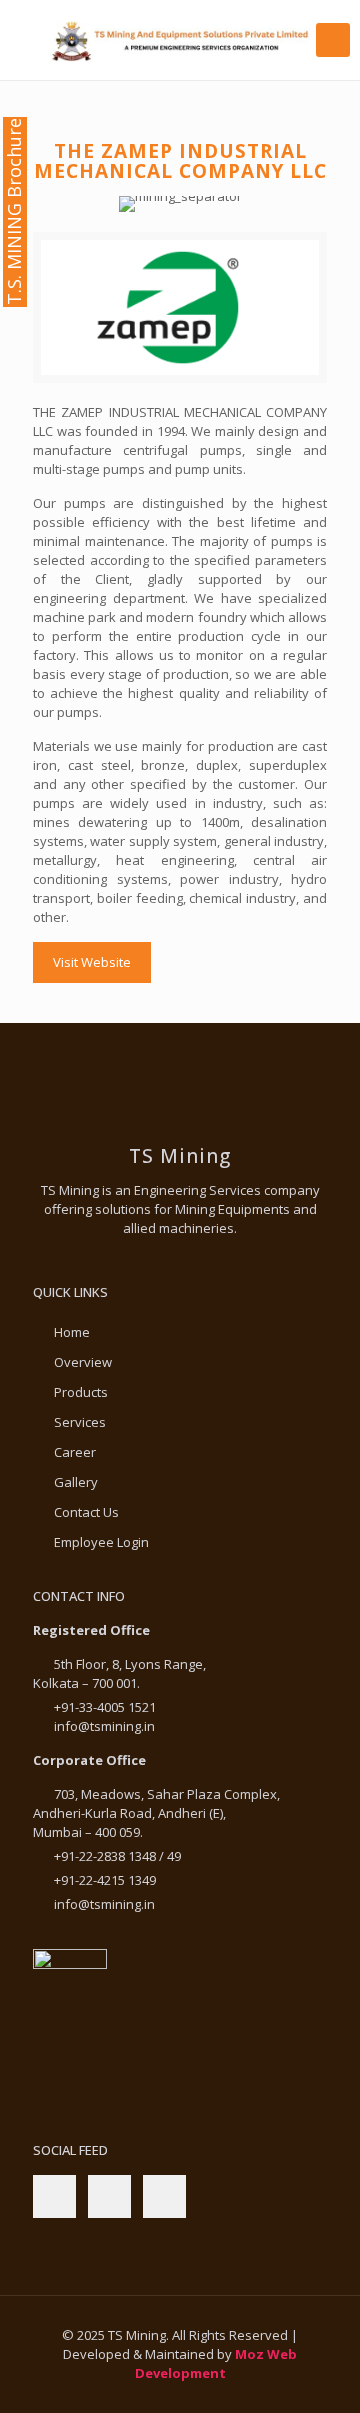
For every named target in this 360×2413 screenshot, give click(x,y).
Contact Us (86, 1512)
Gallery (76, 1482)
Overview (83, 1362)
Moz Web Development (216, 2363)
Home (72, 1332)
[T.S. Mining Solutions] (180, 40)
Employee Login (101, 1542)
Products (81, 1392)
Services (80, 1422)
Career (75, 1452)
